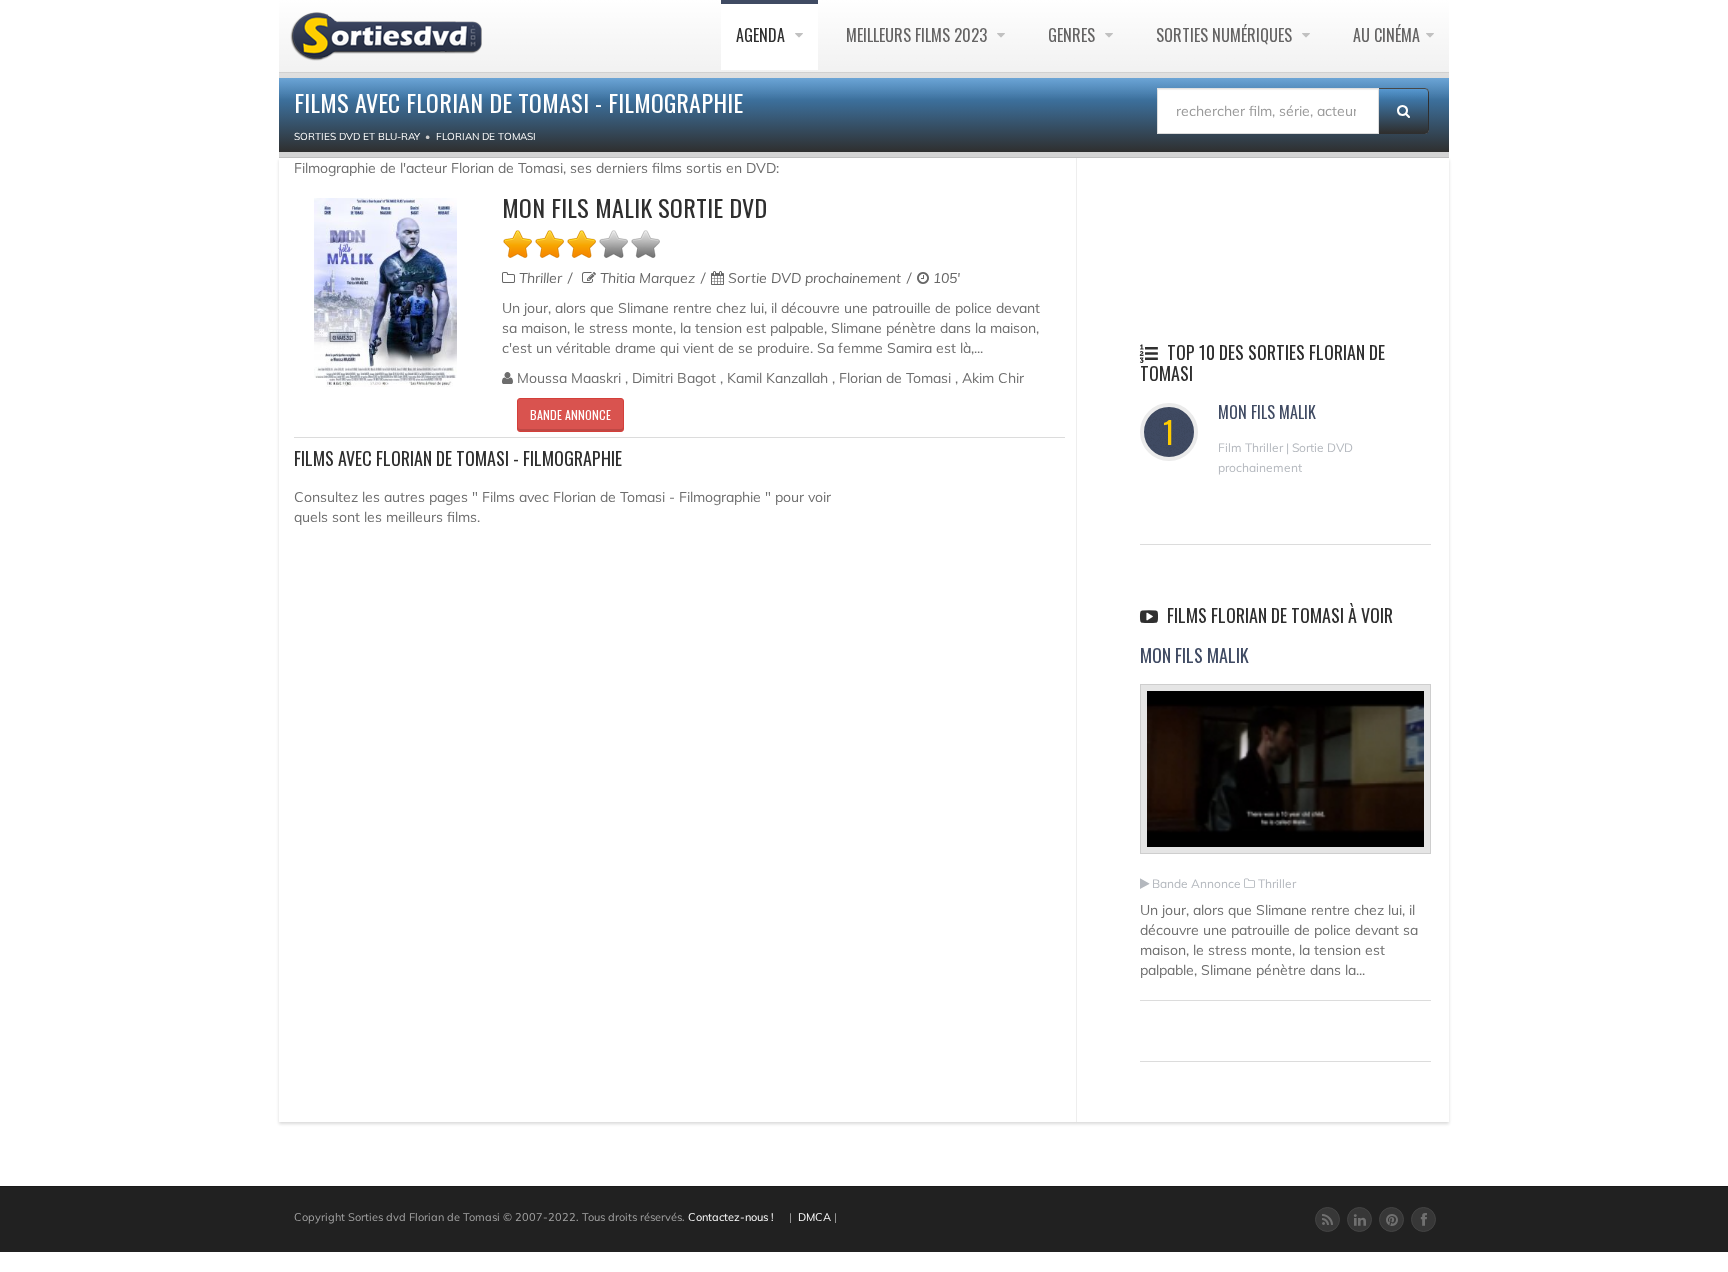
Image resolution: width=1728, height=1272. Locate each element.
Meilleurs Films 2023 (918, 35)
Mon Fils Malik (1267, 412)
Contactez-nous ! (731, 1217)
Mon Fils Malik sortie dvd (634, 207)
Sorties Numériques (1226, 35)
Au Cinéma (1386, 35)
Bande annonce (570, 414)
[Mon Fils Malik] (1285, 778)
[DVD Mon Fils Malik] (385, 292)
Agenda (762, 35)
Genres (1073, 35)
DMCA (814, 1217)
